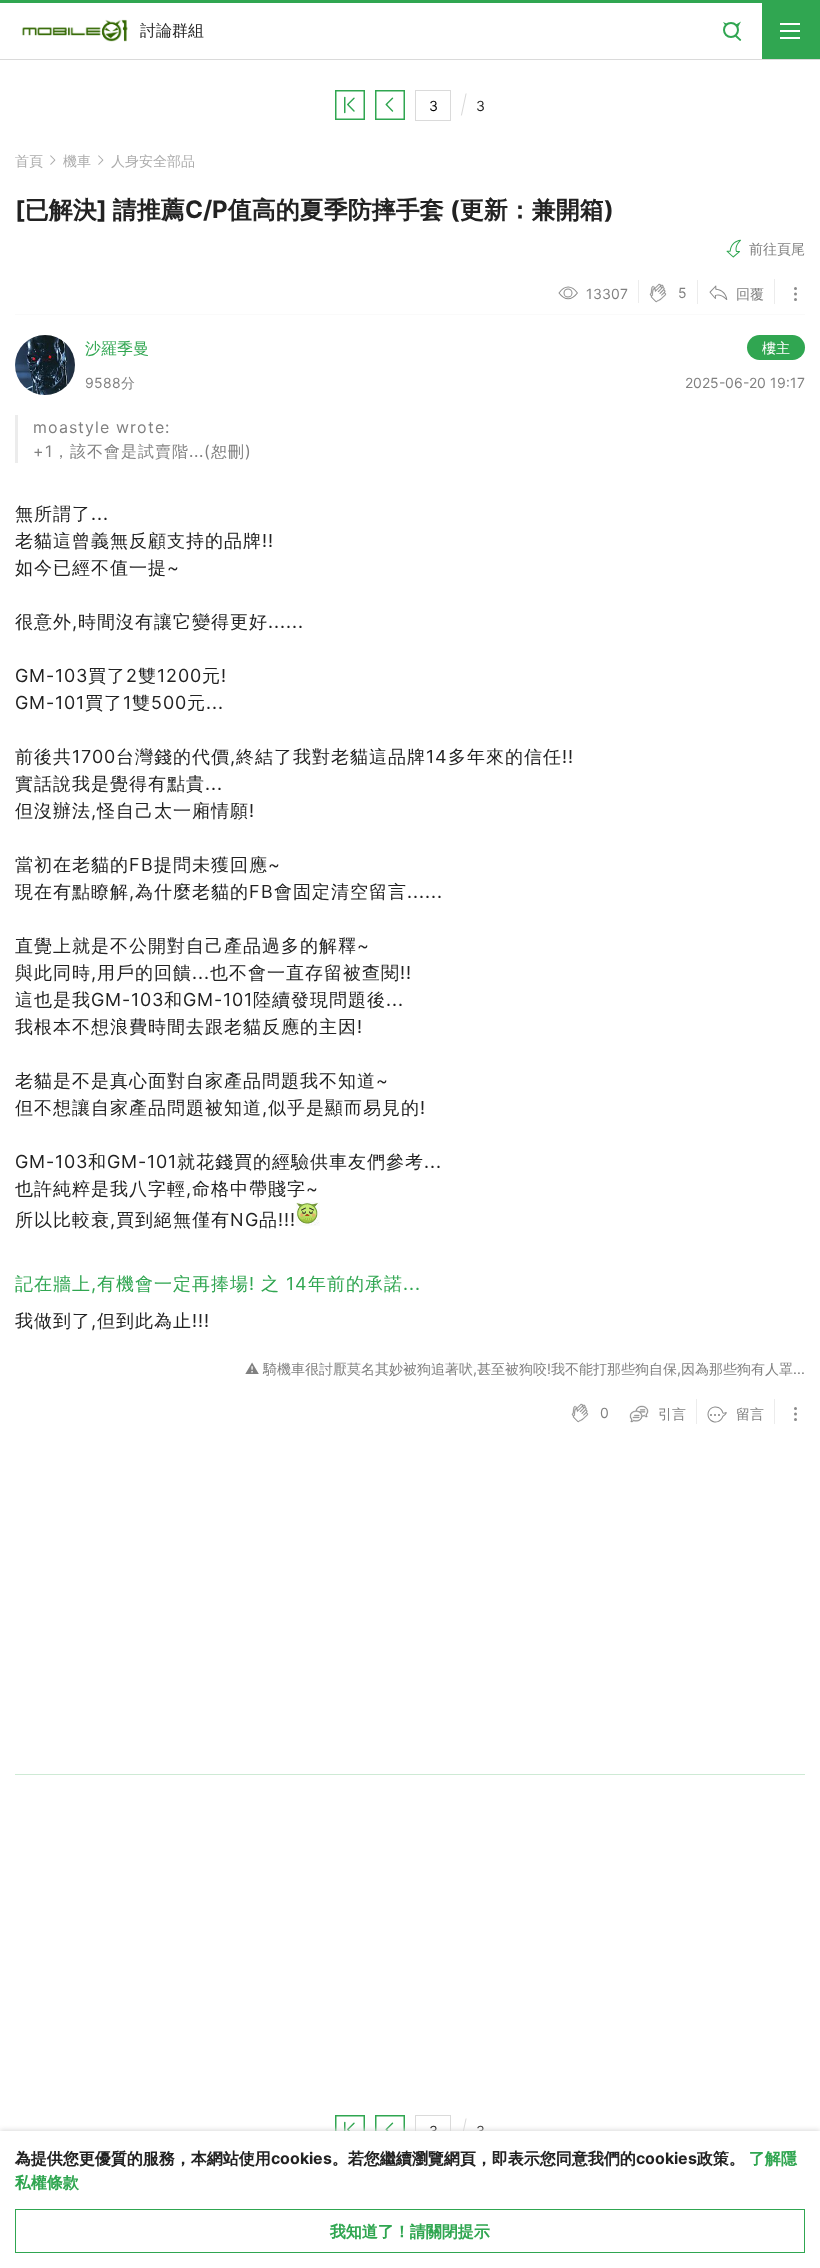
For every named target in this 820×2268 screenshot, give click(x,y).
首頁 (29, 160)
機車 (77, 160)
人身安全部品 (153, 160)
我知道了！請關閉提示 (410, 2231)
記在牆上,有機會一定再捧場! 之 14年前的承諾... (218, 1283)
